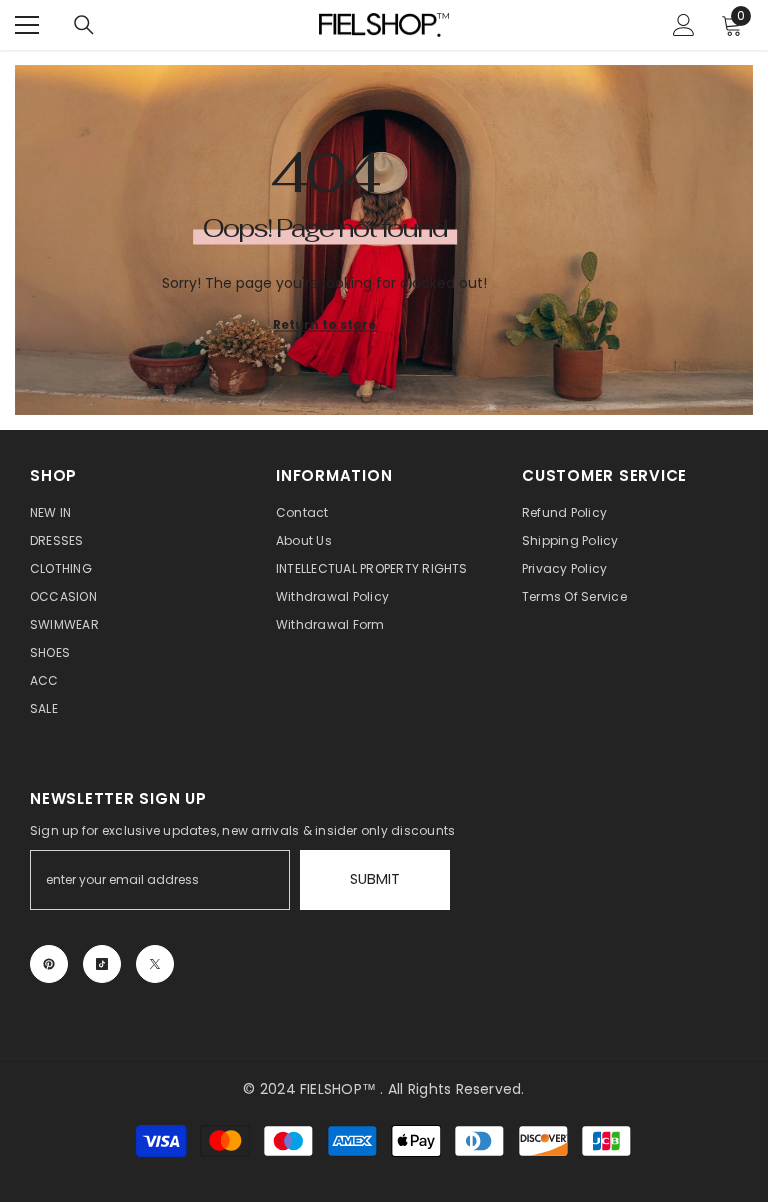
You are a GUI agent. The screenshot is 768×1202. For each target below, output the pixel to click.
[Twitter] (155, 964)
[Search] (84, 25)
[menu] (27, 25)
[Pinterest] (49, 964)
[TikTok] (102, 964)
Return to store (324, 324)
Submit (375, 879)
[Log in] (684, 25)
